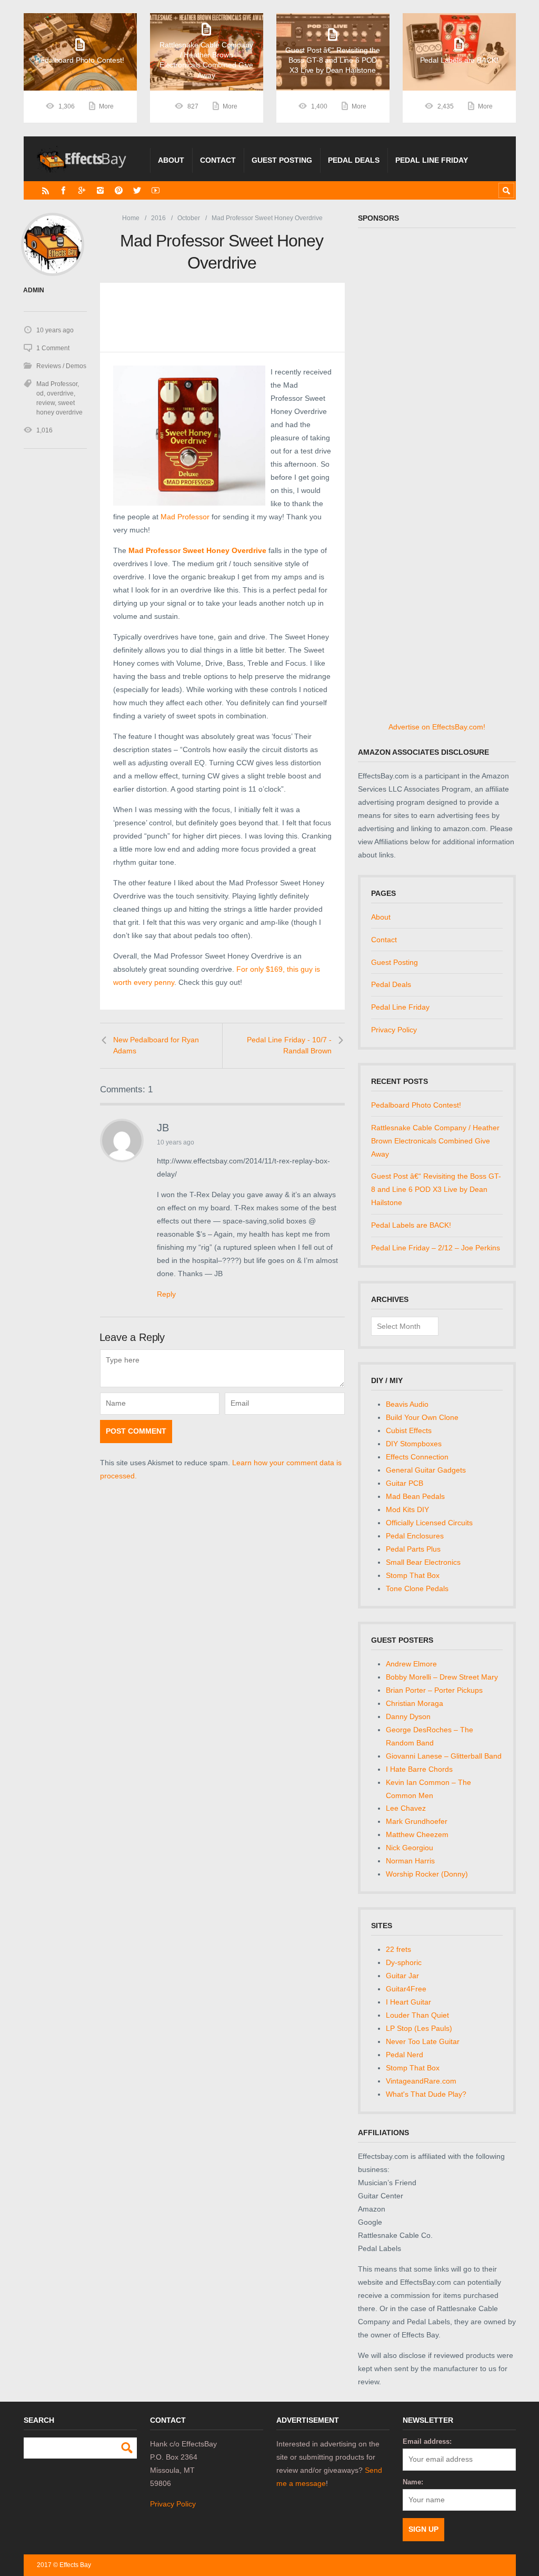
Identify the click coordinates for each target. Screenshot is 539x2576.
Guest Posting (282, 160)
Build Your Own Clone (422, 1417)
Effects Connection (417, 1457)
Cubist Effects (409, 1430)
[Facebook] (63, 190)
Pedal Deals (354, 160)
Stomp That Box (413, 1575)
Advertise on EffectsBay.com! (437, 727)
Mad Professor (185, 517)
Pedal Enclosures (415, 1536)
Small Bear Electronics (423, 1562)
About (171, 160)
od (40, 393)
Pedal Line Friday (432, 160)
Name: (413, 2482)
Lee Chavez (406, 1808)
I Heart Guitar (408, 2002)
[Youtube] (156, 190)
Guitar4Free (406, 1989)
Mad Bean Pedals (415, 1496)
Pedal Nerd (405, 2055)
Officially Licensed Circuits (429, 1523)
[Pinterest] (119, 190)
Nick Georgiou (410, 1848)
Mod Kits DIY (407, 1509)
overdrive (60, 393)
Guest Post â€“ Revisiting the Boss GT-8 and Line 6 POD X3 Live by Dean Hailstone (436, 1189)
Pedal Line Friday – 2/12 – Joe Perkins (436, 1248)
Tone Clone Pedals (417, 1588)
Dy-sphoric (404, 1962)
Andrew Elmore (411, 1664)
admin (34, 290)
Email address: (427, 2441)
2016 (158, 218)
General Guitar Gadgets (426, 1470)
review (46, 403)
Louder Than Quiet (417, 2015)
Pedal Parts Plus (413, 1549)
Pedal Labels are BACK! (411, 1225)
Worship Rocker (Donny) (427, 1874)
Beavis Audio (407, 1404)
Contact (218, 160)
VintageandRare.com (421, 2081)
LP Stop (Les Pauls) (419, 2028)
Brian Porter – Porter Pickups (434, 1690)
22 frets (398, 1949)
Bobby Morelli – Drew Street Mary (442, 1677)
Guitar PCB (405, 1483)
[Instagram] (100, 190)
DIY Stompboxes (414, 1444)
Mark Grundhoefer (417, 1821)
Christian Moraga (415, 1703)
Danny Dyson (408, 1716)
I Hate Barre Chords (419, 1769)
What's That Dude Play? (426, 2094)
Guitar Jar (402, 1976)
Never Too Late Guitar (423, 2041)
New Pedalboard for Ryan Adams (156, 1045)
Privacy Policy (394, 1030)
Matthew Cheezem (417, 1834)
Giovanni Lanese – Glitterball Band (444, 1756)
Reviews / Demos (61, 366)
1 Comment (53, 348)
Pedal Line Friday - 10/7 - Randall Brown (289, 1045)
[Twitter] (137, 190)
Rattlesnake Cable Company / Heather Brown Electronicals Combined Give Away (435, 1141)
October (189, 218)
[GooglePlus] (82, 190)
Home (131, 218)
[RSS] (46, 190)
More (106, 106)
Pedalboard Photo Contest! (416, 1105)
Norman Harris (410, 1861)
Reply (166, 1294)
